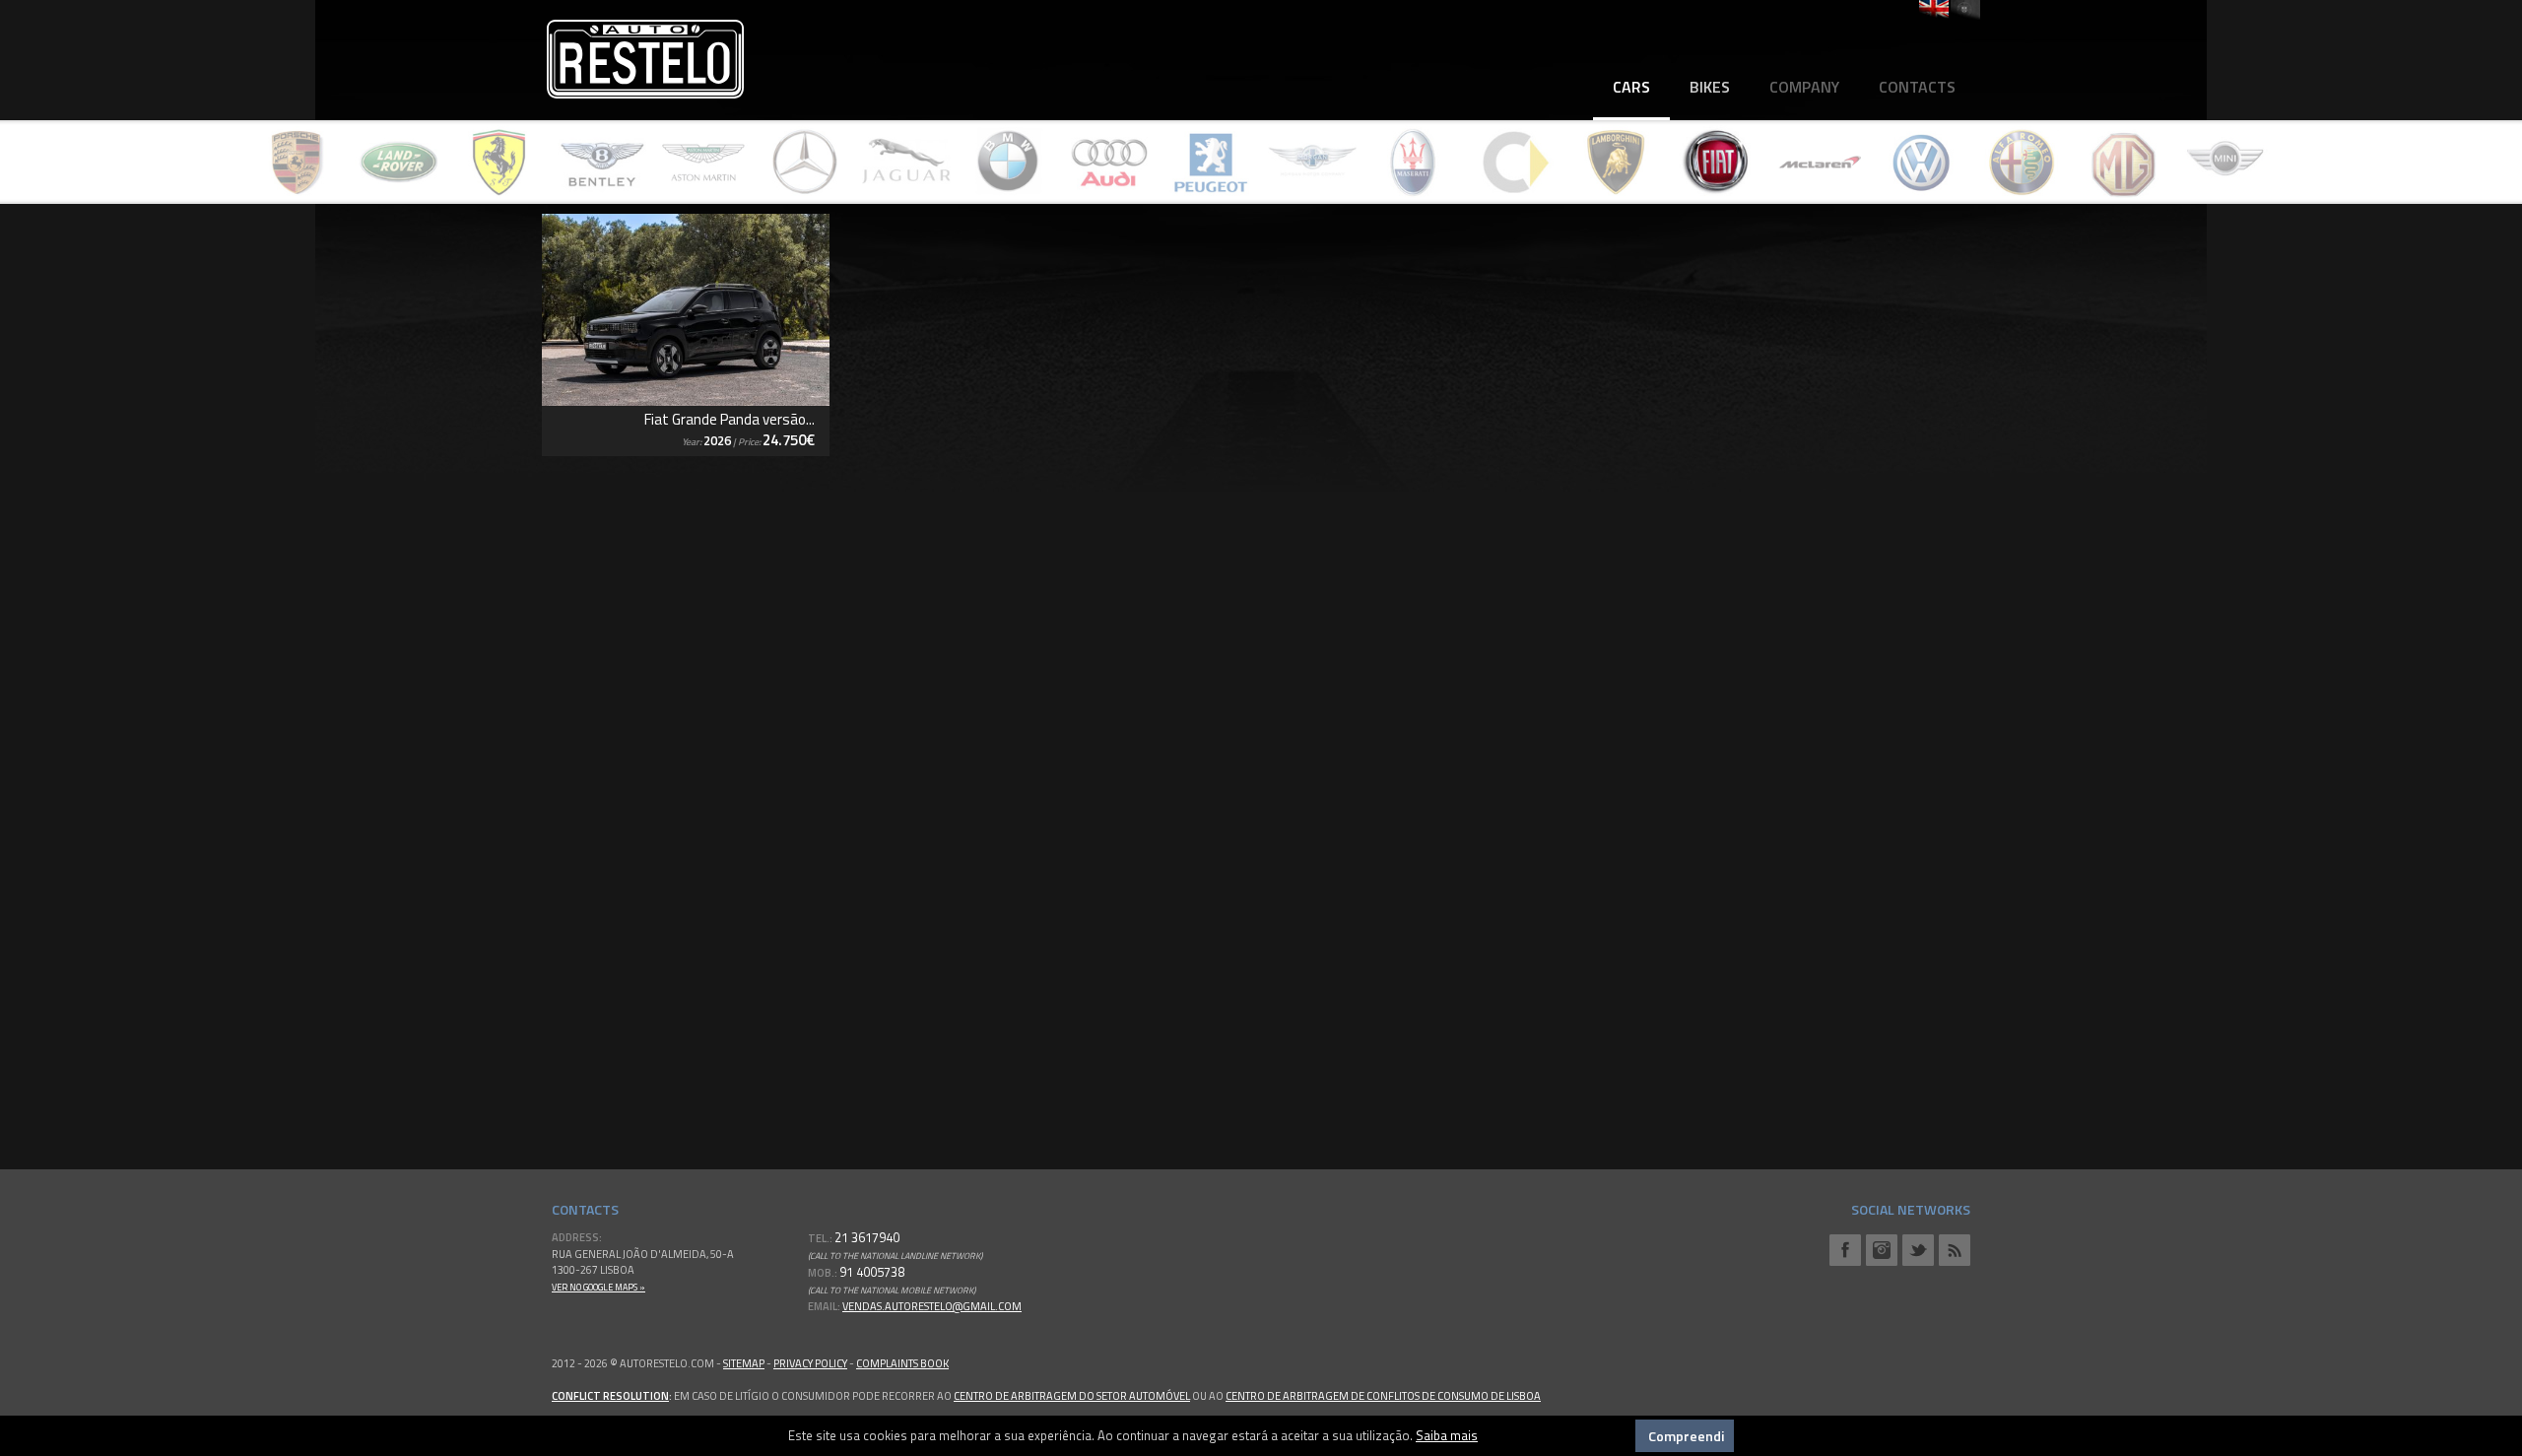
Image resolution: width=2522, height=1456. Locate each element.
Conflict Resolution (610, 1396)
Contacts (1917, 87)
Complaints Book (902, 1363)
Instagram (1882, 1250)
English (1934, 10)
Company (1804, 87)
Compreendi (1686, 1436)
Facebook (1845, 1250)
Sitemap (744, 1363)
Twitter (1918, 1250)
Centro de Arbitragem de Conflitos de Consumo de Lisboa (1383, 1396)
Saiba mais (1447, 1435)
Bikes (1710, 87)
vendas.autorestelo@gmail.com (932, 1306)
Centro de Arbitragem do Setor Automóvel (1072, 1396)
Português (1965, 10)
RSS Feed (1955, 1250)
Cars (1631, 87)
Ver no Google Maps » (598, 1287)
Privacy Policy (810, 1363)
